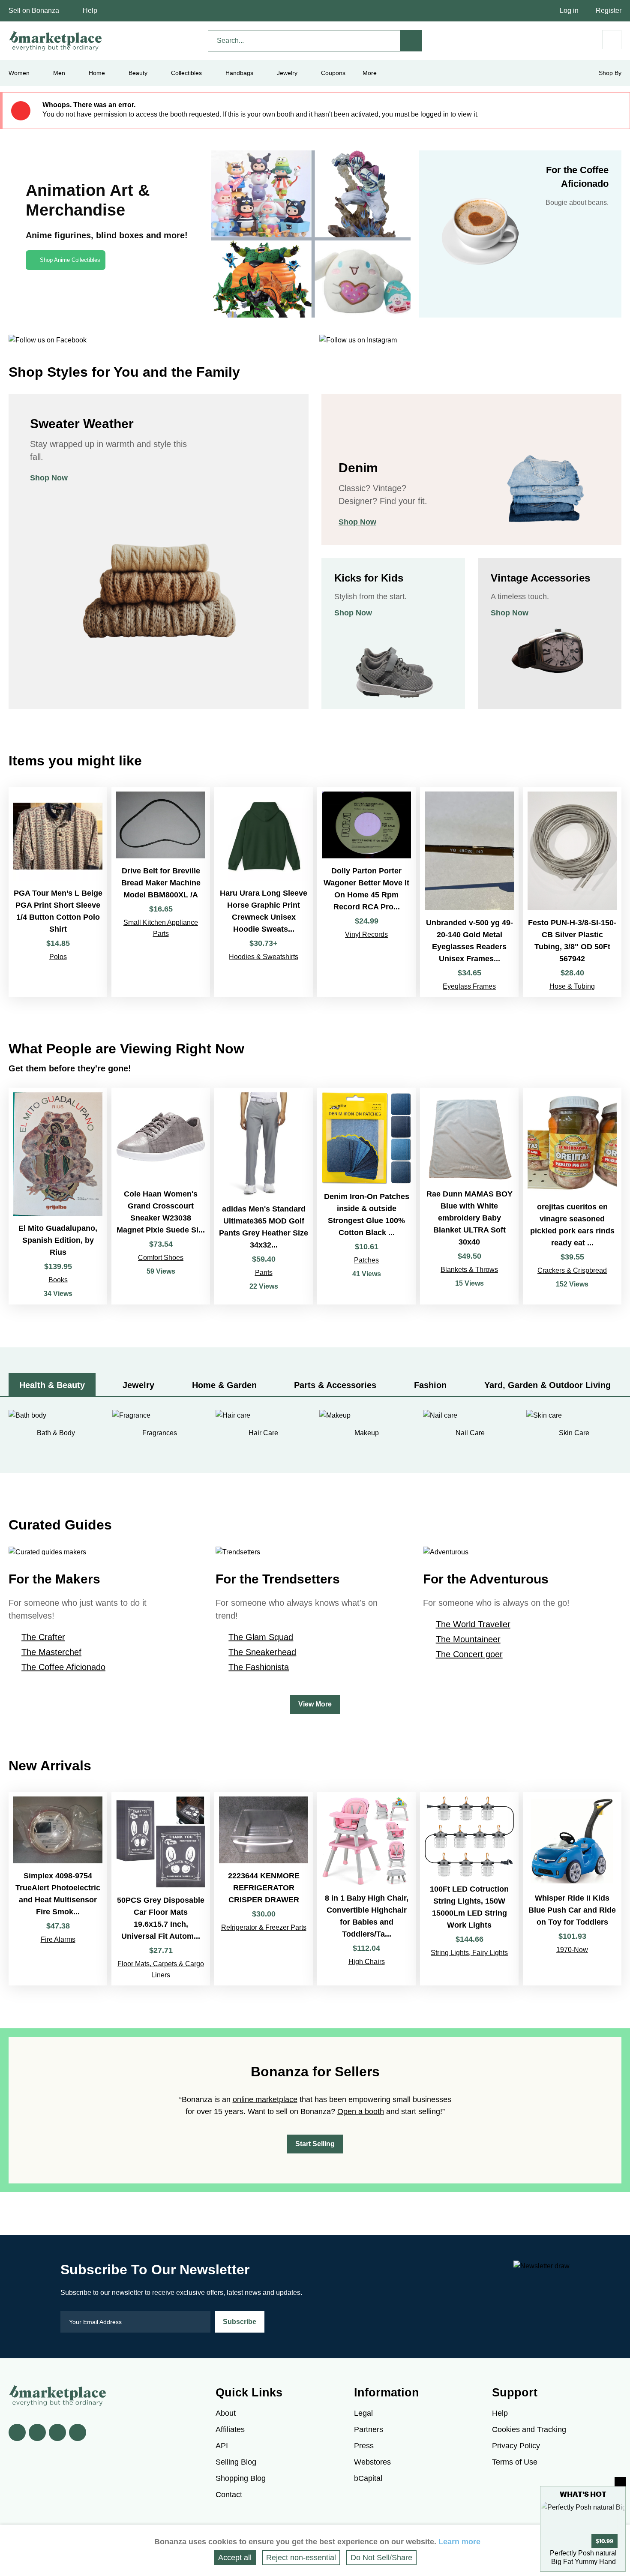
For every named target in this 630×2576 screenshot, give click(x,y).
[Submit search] (411, 41)
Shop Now (49, 478)
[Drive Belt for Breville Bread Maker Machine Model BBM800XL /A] (161, 892)
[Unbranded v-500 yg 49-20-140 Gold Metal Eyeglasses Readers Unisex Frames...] (469, 892)
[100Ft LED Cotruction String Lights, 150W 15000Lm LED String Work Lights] (469, 1889)
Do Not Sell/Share (381, 2558)
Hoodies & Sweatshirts (264, 957)
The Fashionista (259, 1667)
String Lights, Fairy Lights (469, 1953)
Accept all (235, 2558)
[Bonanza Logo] (56, 41)
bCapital (368, 2478)
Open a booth (361, 2111)
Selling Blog (236, 2462)
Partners (369, 2429)
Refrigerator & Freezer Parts (264, 1927)
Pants (264, 1273)
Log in (569, 10)
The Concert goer (469, 1654)
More (370, 73)
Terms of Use (515, 2462)
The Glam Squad (261, 1637)
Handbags (239, 73)
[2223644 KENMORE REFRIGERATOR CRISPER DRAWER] (264, 1889)
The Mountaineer (468, 1639)
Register (609, 10)
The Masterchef (51, 1652)
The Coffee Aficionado (63, 1667)
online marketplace (265, 2099)
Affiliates (230, 2429)
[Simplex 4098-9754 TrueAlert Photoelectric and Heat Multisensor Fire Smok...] (58, 1889)
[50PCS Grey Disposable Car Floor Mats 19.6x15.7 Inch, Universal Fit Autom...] (161, 1889)
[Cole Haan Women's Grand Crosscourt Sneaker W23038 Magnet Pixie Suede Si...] (161, 1196)
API (222, 2446)
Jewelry (287, 73)
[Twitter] (37, 2432)
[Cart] (612, 40)
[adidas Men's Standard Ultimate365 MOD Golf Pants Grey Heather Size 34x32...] (264, 1196)
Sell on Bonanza (34, 10)
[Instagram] (78, 2432)
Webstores (372, 2462)
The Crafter (43, 1637)
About (226, 2413)
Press (364, 2446)
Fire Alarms (58, 1939)
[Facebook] (17, 2432)
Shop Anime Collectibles (70, 260)
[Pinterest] (57, 2432)
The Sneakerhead (262, 1652)
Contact (229, 2495)
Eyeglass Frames (469, 986)
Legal (363, 2413)
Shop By (610, 73)
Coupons (333, 73)
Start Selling (315, 2144)
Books (58, 1280)
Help (90, 10)
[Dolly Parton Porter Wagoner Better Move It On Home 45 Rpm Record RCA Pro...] (366, 892)
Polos (58, 957)
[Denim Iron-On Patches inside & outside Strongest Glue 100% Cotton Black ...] (366, 1196)
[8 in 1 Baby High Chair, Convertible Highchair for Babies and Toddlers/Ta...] (366, 1889)
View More (315, 1704)
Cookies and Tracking (529, 2429)
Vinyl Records (366, 934)
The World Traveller (473, 1624)
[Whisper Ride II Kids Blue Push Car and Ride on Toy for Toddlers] (572, 1889)
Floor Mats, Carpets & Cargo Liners (161, 1969)
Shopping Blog (241, 2478)
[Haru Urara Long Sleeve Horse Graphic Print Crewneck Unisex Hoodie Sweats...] (264, 892)
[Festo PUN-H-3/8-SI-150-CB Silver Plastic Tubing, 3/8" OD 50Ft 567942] (572, 892)
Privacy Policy (516, 2446)
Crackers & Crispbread (572, 1270)
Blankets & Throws (469, 1270)
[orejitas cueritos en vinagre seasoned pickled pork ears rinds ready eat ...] (572, 1196)
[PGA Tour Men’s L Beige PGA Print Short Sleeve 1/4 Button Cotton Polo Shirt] (58, 892)
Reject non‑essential (301, 2558)
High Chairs (367, 1962)
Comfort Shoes (161, 1258)
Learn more (459, 2542)
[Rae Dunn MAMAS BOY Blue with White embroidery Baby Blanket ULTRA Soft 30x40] (469, 1196)
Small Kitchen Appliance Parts (161, 928)
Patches (366, 1260)
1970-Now (572, 1950)
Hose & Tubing (572, 986)
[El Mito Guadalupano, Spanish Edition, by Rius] (58, 1196)
